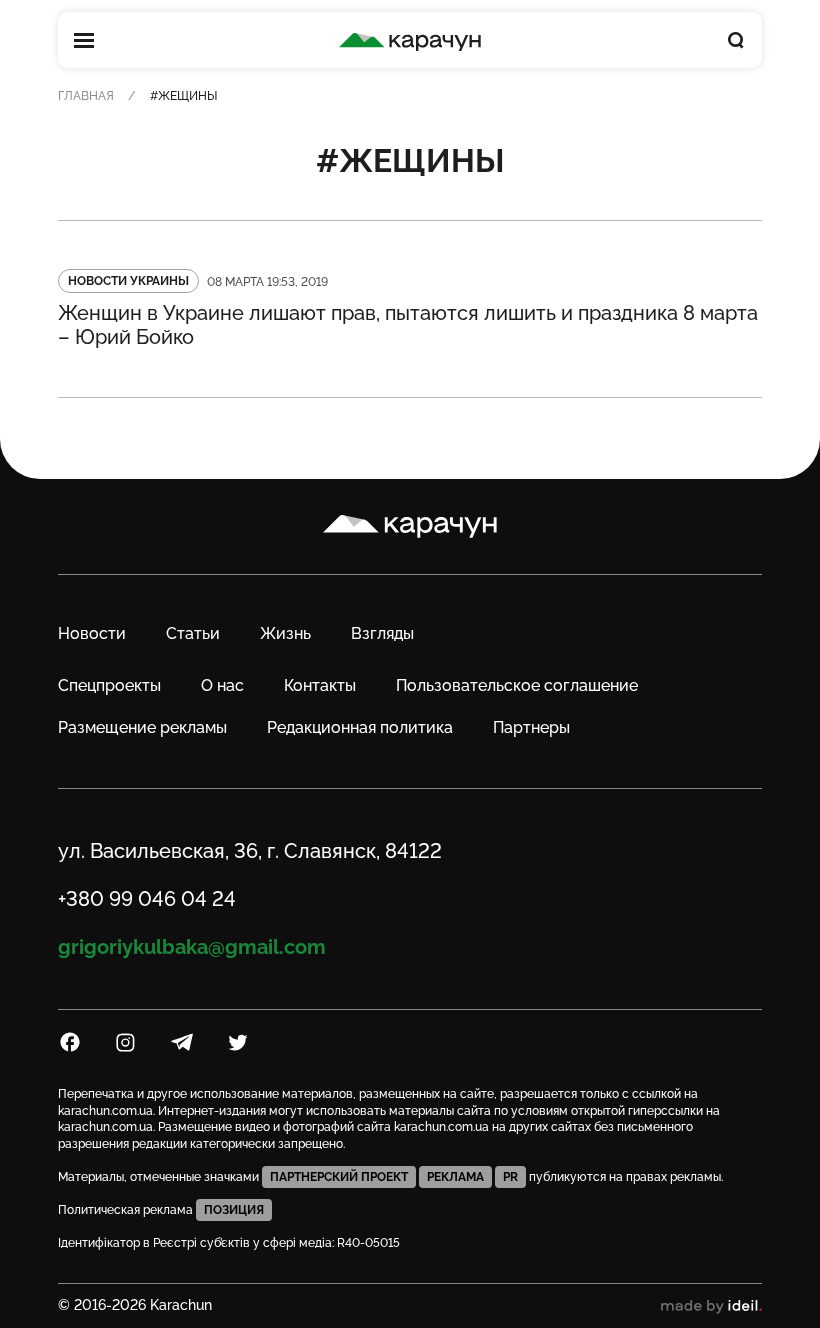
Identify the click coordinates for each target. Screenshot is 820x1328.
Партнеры (531, 727)
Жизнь (285, 633)
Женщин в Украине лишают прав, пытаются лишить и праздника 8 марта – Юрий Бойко (408, 325)
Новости (92, 633)
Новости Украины (128, 281)
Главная (86, 96)
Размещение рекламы (142, 727)
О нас (222, 685)
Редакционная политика (360, 727)
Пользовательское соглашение (517, 685)
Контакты (320, 685)
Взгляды (382, 633)
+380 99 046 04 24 (147, 899)
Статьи (193, 633)
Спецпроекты (109, 685)
